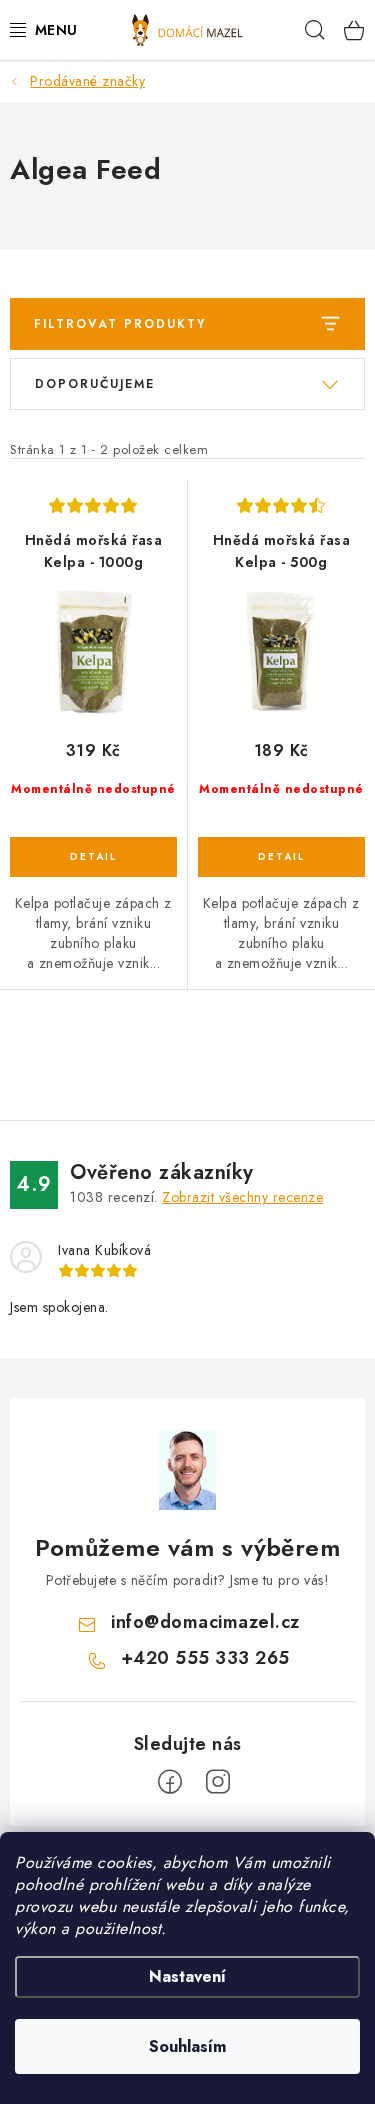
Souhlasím (187, 2046)
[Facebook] (170, 1782)
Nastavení (187, 1976)
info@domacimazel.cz (205, 1622)
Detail (93, 857)
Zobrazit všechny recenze (242, 1197)
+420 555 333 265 (205, 1658)
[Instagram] (218, 1782)
